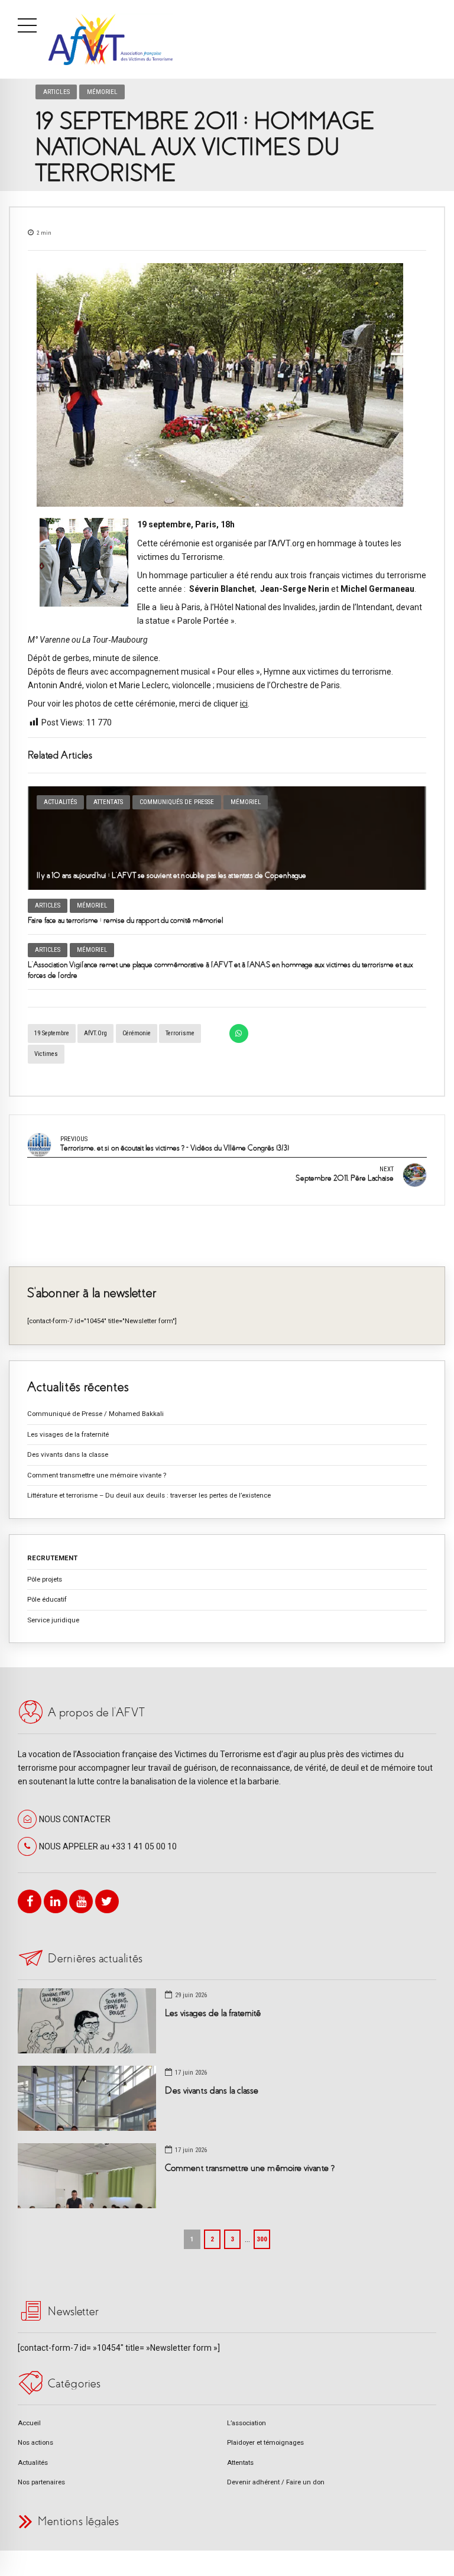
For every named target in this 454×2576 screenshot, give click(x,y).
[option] (227, 385)
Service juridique (53, 1620)
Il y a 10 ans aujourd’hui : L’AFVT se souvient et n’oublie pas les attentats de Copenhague (171, 875)
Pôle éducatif (47, 1599)
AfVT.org (95, 1033)
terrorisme (180, 1033)
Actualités (60, 802)
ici (244, 704)
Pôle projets (45, 1579)
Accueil (29, 2423)
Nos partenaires (41, 2482)
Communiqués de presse (177, 802)
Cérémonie (137, 1033)
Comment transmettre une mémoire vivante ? (97, 1475)
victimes (46, 1054)
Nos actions (35, 2442)
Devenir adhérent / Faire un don (276, 2482)
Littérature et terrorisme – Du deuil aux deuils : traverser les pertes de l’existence (149, 1495)
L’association (247, 2423)
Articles (56, 92)
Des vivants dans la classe (68, 1454)
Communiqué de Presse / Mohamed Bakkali (95, 1414)
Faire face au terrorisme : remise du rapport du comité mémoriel (125, 920)
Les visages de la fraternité (68, 1434)
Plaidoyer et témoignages (265, 2442)
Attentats (108, 802)
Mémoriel (102, 92)
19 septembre (52, 1033)
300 (262, 2239)
